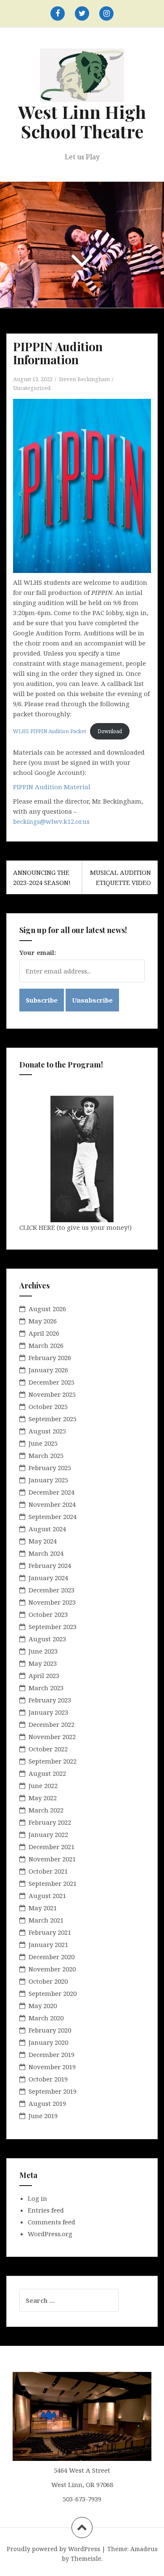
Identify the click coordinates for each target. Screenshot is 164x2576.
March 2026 (46, 1345)
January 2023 (48, 1712)
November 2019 (52, 2067)
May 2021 (43, 1908)
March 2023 (46, 1688)
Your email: (38, 952)
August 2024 (47, 1529)
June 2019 (43, 2116)
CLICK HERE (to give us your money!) (75, 1227)
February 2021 (50, 1932)
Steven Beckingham (84, 379)
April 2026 (44, 1333)
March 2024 (46, 1553)
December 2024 (52, 1492)
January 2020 (48, 2042)
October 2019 (48, 2079)
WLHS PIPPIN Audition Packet (50, 731)
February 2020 (50, 2030)
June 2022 (43, 1785)
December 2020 (52, 1957)
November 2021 (52, 1859)
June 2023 (43, 1651)
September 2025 (53, 1419)
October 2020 (48, 1981)
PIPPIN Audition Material (52, 787)
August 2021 (47, 1896)
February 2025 (50, 1468)
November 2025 (52, 1394)
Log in (37, 2198)
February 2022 (50, 1822)
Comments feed (52, 2222)
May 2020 (43, 2006)
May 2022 (43, 1798)
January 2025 (48, 1480)
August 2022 (47, 1773)
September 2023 (53, 1627)
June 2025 (43, 1443)
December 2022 (52, 1724)
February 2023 (50, 1700)
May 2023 (43, 1663)
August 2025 (47, 1431)
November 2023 (52, 1602)
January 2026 (48, 1370)
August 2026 (47, 1309)
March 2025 (46, 1455)
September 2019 (53, 2091)
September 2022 (53, 1761)
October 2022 (48, 1749)
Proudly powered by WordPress (53, 2549)
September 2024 (53, 1517)
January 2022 (48, 1834)
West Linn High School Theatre (82, 121)
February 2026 (50, 1358)
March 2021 (46, 1920)
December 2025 (52, 1382)
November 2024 (52, 1504)
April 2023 (44, 1675)
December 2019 (52, 2054)
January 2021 (48, 1944)
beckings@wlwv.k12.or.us (51, 821)
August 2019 (47, 2103)
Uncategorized (32, 388)
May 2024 (43, 1541)
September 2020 (53, 1993)
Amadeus (144, 2549)
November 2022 (52, 1737)
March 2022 (46, 1810)
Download (110, 731)
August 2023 (47, 1639)
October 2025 (48, 1406)
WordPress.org (50, 2234)
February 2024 (50, 1565)
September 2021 (53, 1883)
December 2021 (52, 1847)
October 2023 (48, 1614)
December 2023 (52, 1590)
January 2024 (48, 1578)
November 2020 (52, 1969)
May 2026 (43, 1321)
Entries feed (46, 2210)
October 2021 (48, 1871)
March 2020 (46, 2018)
